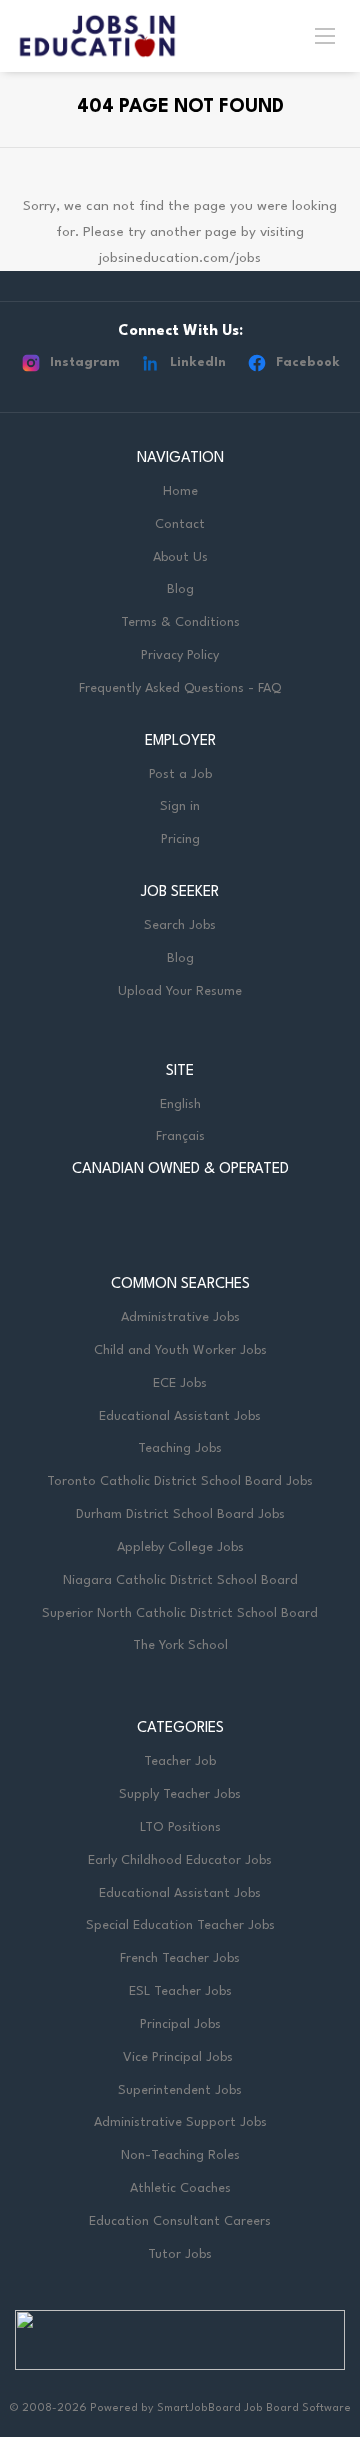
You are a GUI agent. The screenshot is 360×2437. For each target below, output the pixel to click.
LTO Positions (180, 1827)
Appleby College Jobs (180, 1547)
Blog (180, 589)
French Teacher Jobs (180, 1958)
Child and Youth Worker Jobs (180, 1350)
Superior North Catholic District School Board (180, 1613)
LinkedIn (198, 362)
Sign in (180, 806)
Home (180, 491)
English (180, 1104)
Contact (180, 524)
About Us (180, 557)
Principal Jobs (180, 2024)
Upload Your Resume (180, 991)
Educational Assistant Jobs (180, 1416)
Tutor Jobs (180, 2254)
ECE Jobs (180, 1383)
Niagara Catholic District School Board (180, 1580)
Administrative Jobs (180, 1317)
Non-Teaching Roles (180, 2155)
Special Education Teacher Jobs (180, 1925)
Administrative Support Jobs (180, 2122)
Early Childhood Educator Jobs (180, 1860)
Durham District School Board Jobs (180, 1514)
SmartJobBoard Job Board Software (254, 2408)
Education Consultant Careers (180, 2221)
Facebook (308, 362)
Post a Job (180, 774)
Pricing (180, 839)
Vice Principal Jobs (180, 2057)
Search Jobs (180, 925)
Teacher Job (180, 1761)
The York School (180, 1645)
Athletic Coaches (180, 2188)
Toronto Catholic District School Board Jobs (180, 1481)
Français (180, 1136)
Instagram (85, 362)
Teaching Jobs (180, 1448)
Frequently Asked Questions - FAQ (180, 688)
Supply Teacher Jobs (180, 1794)
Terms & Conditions (180, 622)
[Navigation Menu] (325, 35)
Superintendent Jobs (180, 2090)
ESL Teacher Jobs (180, 1991)
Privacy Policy (180, 655)
